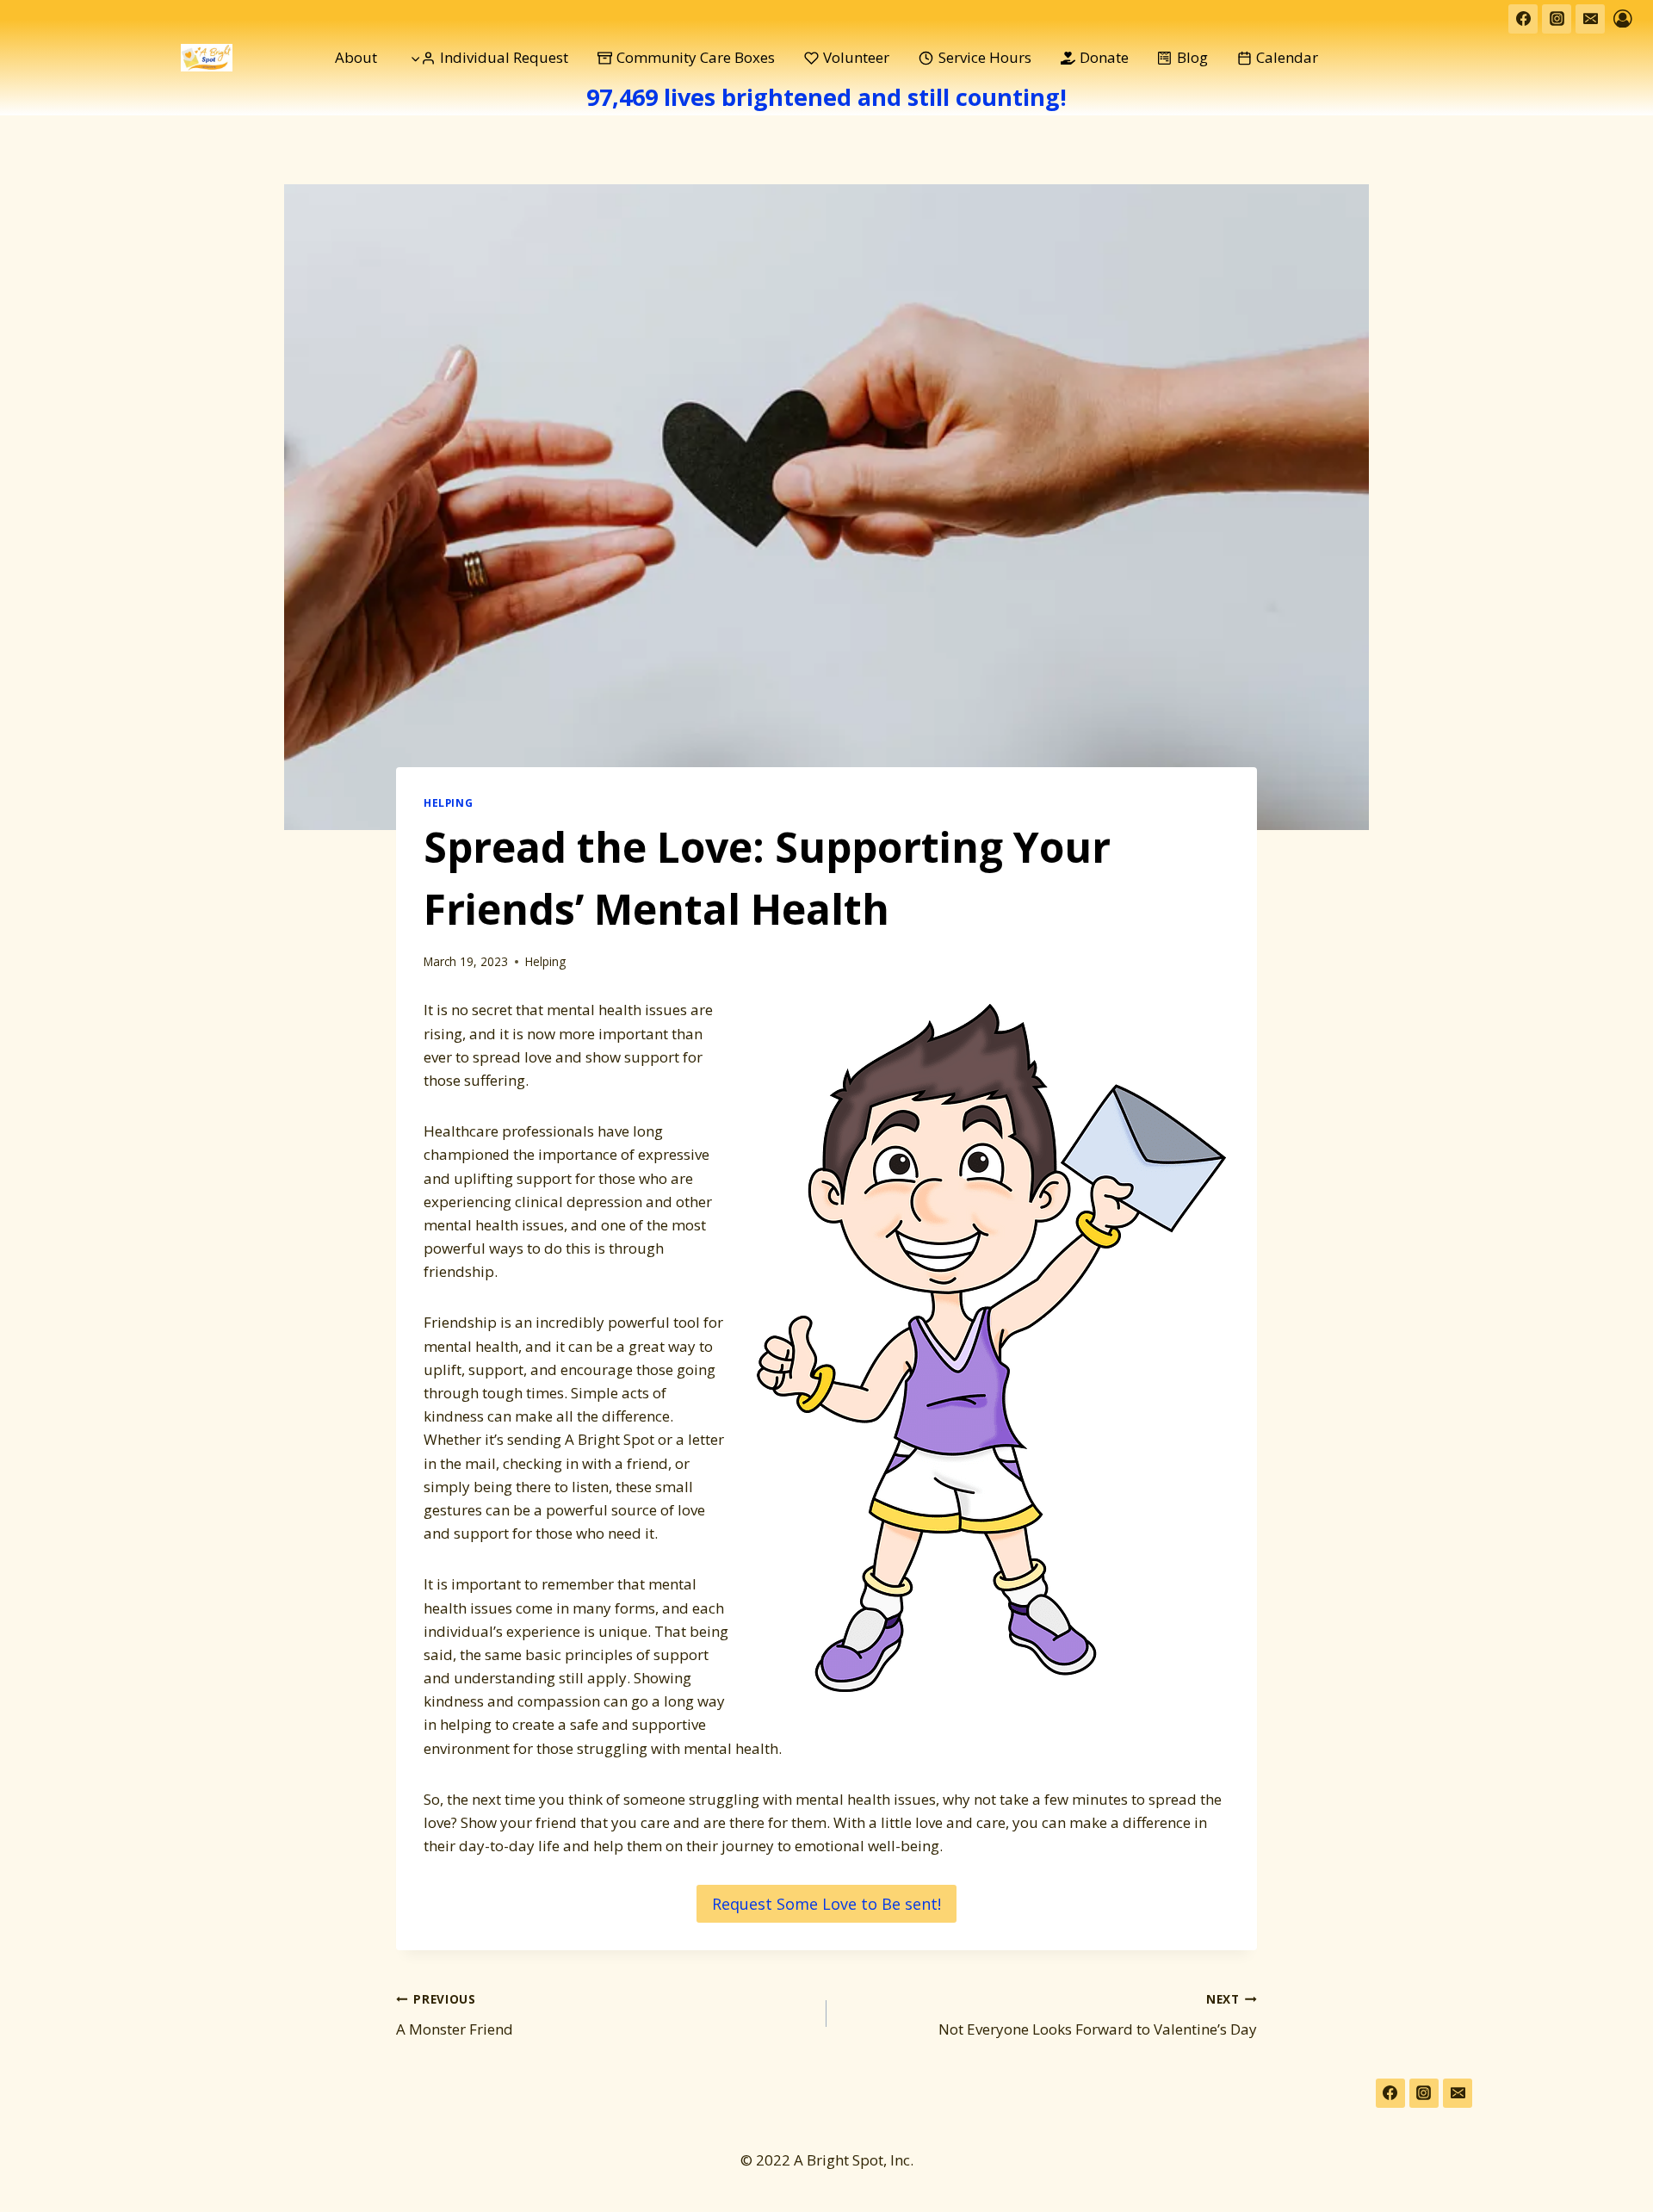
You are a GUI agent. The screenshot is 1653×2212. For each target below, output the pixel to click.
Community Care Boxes (696, 57)
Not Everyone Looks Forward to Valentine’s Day (1098, 2015)
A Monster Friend (455, 2015)
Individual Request (504, 57)
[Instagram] (1557, 19)
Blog (1192, 57)
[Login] (1623, 19)
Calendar (1287, 57)
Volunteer (856, 57)
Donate (1104, 57)
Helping (448, 802)
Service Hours (985, 57)
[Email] (1590, 19)
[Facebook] (1523, 19)
